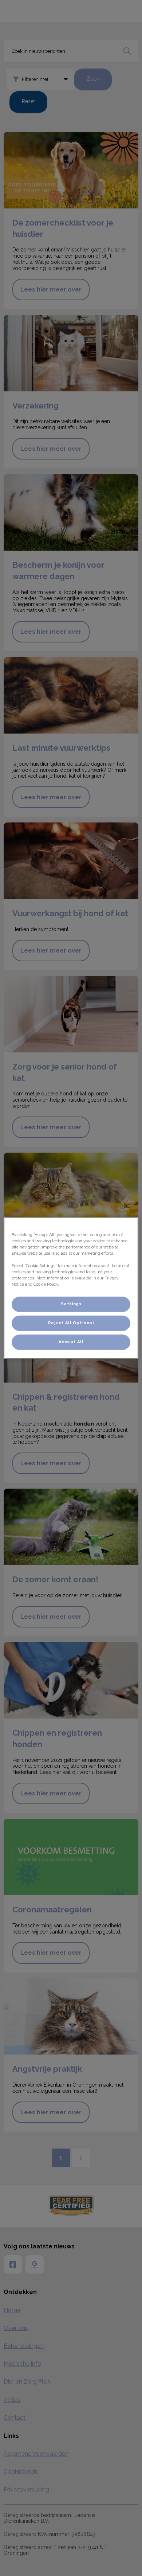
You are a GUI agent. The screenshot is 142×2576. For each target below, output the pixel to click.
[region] (71, 1288)
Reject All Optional (71, 1323)
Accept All (71, 1342)
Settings (71, 1304)
